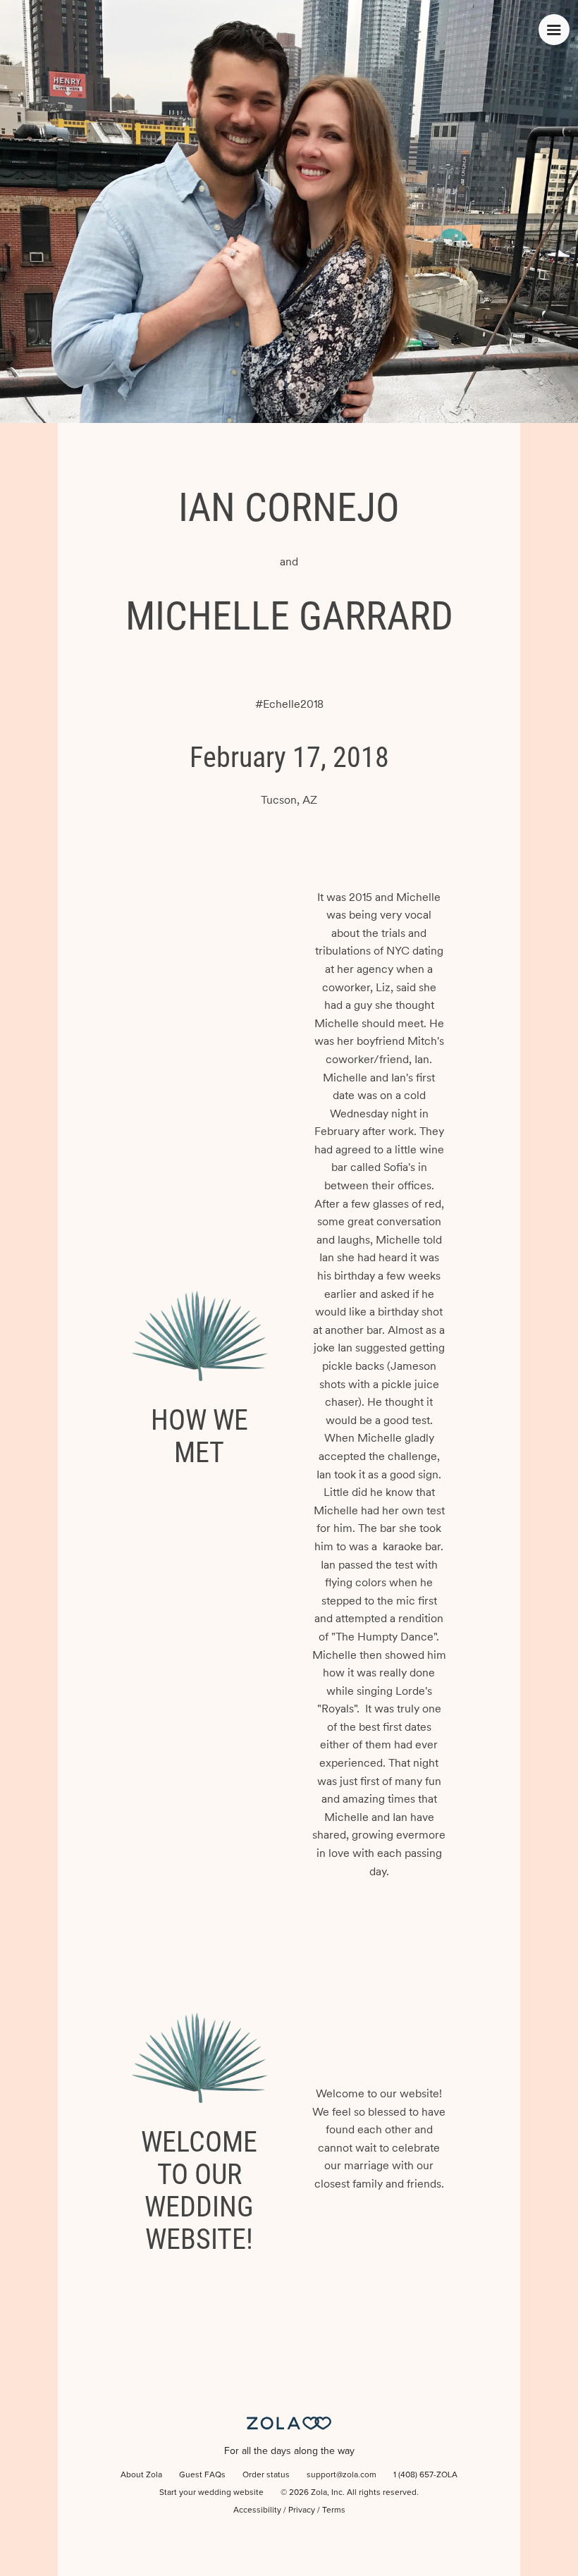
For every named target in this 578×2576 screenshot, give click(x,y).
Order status (266, 2475)
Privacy (302, 2510)
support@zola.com (342, 2475)
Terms (334, 2510)
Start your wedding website (211, 2493)
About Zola (141, 2475)
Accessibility (257, 2510)
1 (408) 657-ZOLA (425, 2475)
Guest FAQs (202, 2475)
